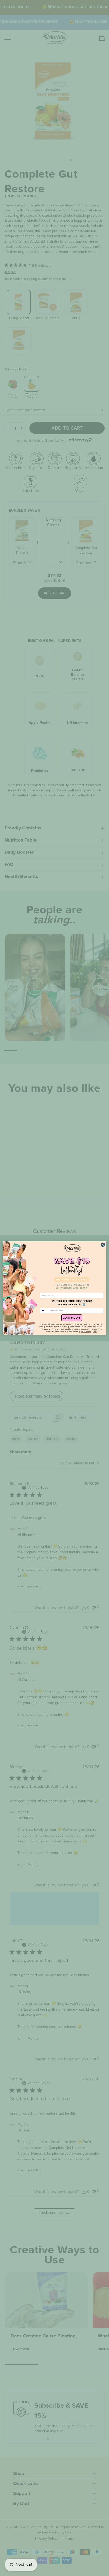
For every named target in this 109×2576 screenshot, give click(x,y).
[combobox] (44, 1311)
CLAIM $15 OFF (72, 1318)
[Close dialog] (103, 1245)
